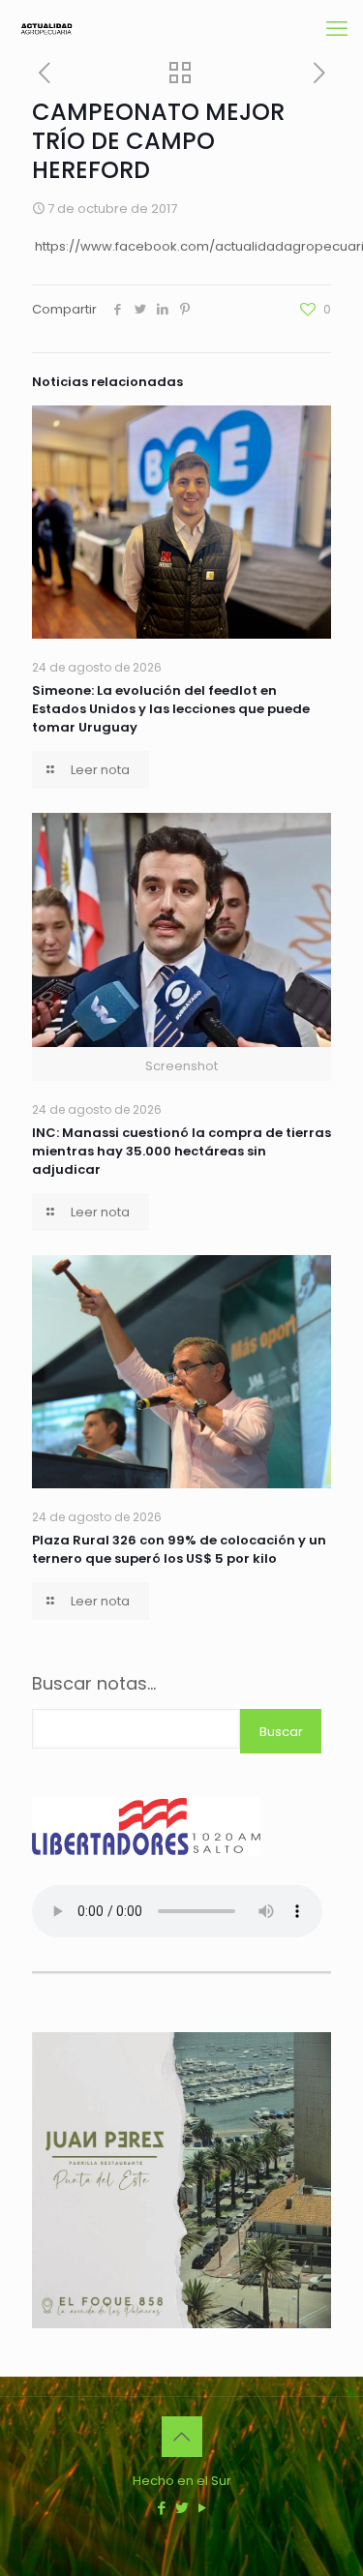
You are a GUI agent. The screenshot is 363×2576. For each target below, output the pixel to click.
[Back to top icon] (182, 2437)
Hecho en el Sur (182, 2481)
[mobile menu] (337, 29)
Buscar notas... (94, 1684)
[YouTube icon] (202, 2508)
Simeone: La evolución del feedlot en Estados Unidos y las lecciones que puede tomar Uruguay (171, 709)
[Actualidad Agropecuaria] (46, 29)
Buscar (281, 1732)
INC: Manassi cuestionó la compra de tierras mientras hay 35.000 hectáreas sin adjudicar (181, 1151)
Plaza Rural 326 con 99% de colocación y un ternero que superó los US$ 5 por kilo (179, 1549)
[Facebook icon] (161, 2508)
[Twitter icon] (181, 2508)
